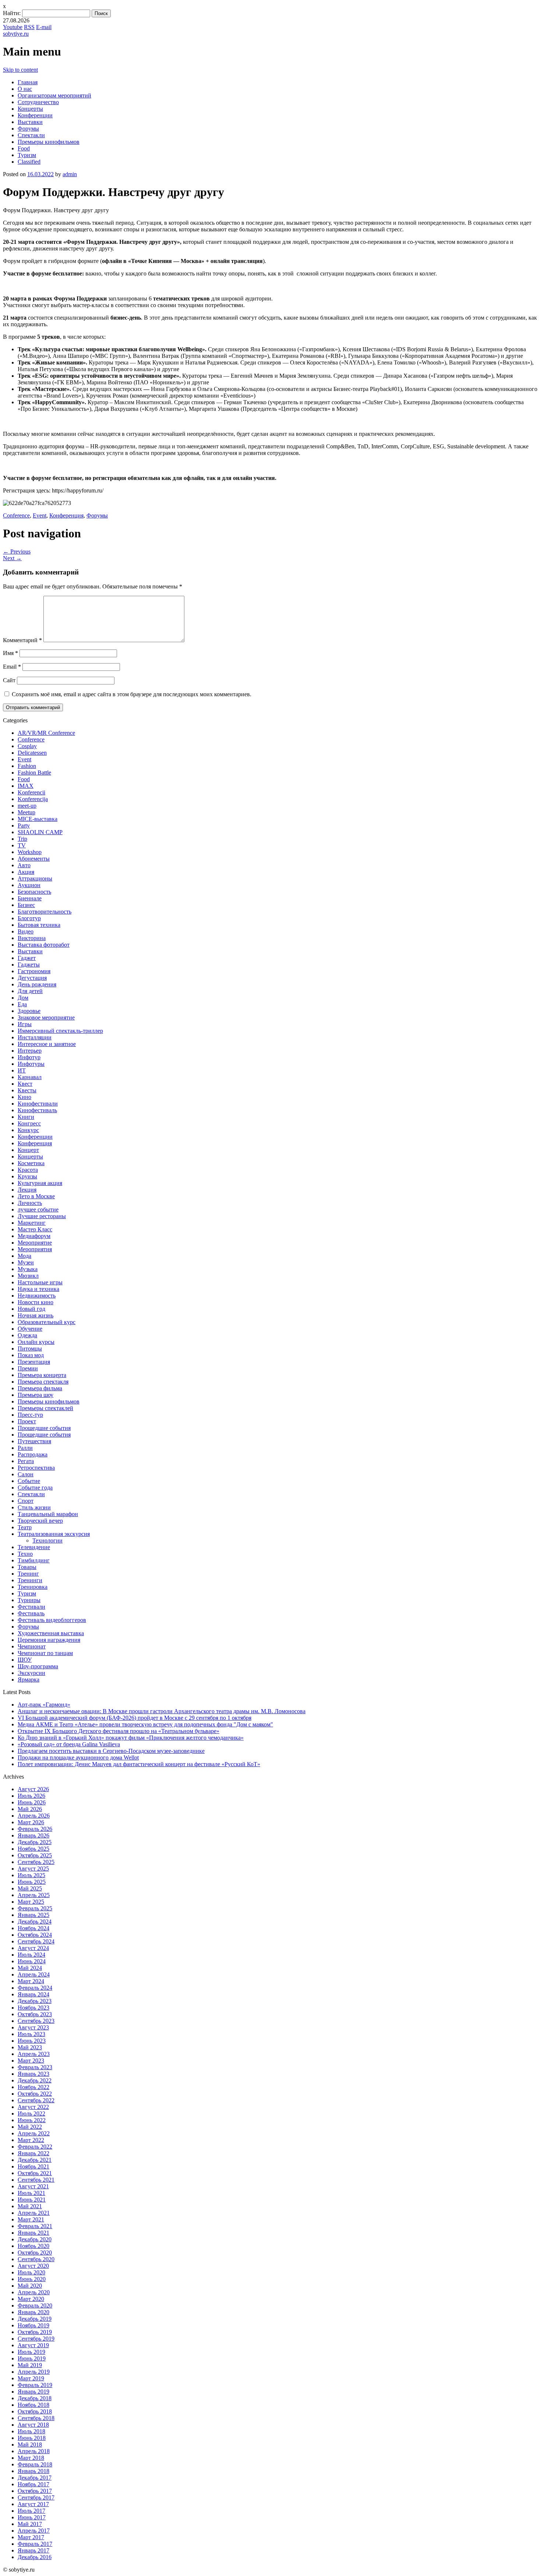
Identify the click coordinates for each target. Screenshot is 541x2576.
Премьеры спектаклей (45, 1408)
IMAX (26, 786)
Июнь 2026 (32, 1802)
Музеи (26, 1262)
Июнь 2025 (32, 1882)
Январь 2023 (33, 2074)
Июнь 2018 (32, 2438)
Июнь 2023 (32, 2041)
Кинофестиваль (37, 1110)
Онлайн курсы (36, 1342)
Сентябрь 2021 (36, 2180)
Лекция (27, 1190)
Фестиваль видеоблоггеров (52, 1620)
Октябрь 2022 (35, 2094)
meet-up (27, 806)
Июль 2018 (31, 2431)
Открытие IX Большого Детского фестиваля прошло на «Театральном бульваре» (119, 1731)
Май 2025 (30, 1888)
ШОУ (25, 1660)
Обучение (30, 1329)
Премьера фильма (40, 1388)
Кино (24, 1097)
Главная (28, 82)
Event (40, 515)
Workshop (30, 852)
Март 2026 (31, 1822)
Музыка (28, 1269)
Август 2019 (33, 2345)
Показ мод (31, 1355)
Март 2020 (31, 2299)
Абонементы (34, 859)
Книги (26, 1117)
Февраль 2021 (35, 2226)
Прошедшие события (44, 1428)
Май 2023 (30, 2047)
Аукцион (29, 885)
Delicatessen (32, 753)
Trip (22, 839)
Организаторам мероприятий (54, 95)
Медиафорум (34, 1236)
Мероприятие (35, 1243)
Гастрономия (34, 971)
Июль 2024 (31, 1955)
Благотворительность (45, 912)
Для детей (30, 991)
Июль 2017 (31, 2511)
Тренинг (28, 1574)
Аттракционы (35, 878)
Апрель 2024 (34, 1974)
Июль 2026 (31, 1796)
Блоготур (29, 918)
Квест (25, 1084)
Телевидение (34, 1547)
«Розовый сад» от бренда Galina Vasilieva (69, 1744)
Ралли (25, 1448)
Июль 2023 (31, 2034)
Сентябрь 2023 (36, 2021)
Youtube (13, 27)
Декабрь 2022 (35, 2080)
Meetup (26, 812)
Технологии (47, 1540)
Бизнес (26, 905)
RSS (29, 27)
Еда (22, 1004)
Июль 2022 (31, 2114)
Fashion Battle (34, 773)
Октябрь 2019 (35, 2332)
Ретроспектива (36, 1468)
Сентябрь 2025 (36, 1862)
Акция (26, 872)
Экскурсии (31, 1673)
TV (22, 845)
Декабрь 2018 (35, 2398)
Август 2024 (33, 1948)
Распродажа (33, 1454)
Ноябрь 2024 (33, 1928)
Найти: (12, 13)
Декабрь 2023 (35, 2001)
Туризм (27, 155)
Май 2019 (30, 2365)
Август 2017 (33, 2504)
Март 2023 (31, 2061)
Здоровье (29, 1011)
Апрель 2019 (34, 2372)
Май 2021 (30, 2206)
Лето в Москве (36, 1196)
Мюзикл (28, 1276)
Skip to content (20, 70)
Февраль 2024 (35, 1988)
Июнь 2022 (32, 2120)
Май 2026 (30, 1809)
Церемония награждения (49, 1640)
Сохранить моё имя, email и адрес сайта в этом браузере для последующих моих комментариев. (132, 694)
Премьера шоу (36, 1395)
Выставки (30, 122)
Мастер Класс (35, 1229)
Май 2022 (30, 2127)
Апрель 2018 (34, 2451)
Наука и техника (38, 1289)
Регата (26, 1461)
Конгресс (29, 1123)
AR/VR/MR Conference (46, 733)
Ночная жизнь (36, 1315)
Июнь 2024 (32, 1961)
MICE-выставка (38, 819)
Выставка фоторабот (44, 945)
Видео (26, 931)
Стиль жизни (34, 1507)
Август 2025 (33, 1869)
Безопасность (34, 892)
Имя (10, 653)
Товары (27, 1567)
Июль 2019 (31, 2352)
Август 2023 (33, 2027)
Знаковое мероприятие (46, 1017)
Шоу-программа (38, 1666)
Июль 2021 (31, 2193)
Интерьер (30, 1051)
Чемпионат (32, 1646)
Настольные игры (40, 1282)
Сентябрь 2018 (36, 2418)
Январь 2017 (33, 2550)
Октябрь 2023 (35, 2014)
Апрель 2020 (34, 2292)
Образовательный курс (47, 1322)
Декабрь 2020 (35, 2239)
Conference (16, 515)
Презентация (34, 1362)
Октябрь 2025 (35, 1855)
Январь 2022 (33, 2153)
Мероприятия (35, 1249)
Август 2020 (33, 2266)
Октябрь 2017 (35, 2491)
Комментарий (22, 640)
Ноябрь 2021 (33, 2166)
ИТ (22, 1070)
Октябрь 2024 (35, 1935)
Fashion (27, 766)
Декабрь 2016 (35, 2557)
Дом (23, 998)
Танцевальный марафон (48, 1514)
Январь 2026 (33, 1835)
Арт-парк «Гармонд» (44, 1705)
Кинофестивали (38, 1104)
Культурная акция (40, 1183)
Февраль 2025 (35, 1908)
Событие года (35, 1488)
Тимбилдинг (34, 1560)
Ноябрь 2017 (33, 2484)
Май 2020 (30, 2286)
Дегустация (32, 978)
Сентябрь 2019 (36, 2339)
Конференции (35, 115)
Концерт (28, 1150)
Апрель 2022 (34, 2133)
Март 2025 (31, 1902)
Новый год (31, 1309)
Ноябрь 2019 (33, 2325)
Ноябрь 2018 (33, 2405)
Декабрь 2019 (35, 2319)
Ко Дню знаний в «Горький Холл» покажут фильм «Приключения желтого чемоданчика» (131, 1738)
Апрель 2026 (34, 1816)
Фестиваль (31, 1613)
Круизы (27, 1176)
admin (70, 174)
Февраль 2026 (35, 1829)
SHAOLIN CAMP (40, 832)
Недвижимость (37, 1296)
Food (24, 148)
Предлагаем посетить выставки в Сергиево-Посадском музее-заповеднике (111, 1751)
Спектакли (31, 135)
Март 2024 (31, 1981)
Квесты (27, 1090)
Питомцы (30, 1349)
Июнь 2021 (32, 2200)
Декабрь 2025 (35, 1842)
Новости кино (36, 1302)
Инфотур (29, 1057)
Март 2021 (31, 2219)
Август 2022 (33, 2107)
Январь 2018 (33, 2471)
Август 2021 (33, 2186)
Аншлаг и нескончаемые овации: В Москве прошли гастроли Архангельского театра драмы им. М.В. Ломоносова (162, 1711)
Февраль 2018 (35, 2464)
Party (24, 826)
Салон (26, 1474)
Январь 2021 (33, 2233)
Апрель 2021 (34, 2213)
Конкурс (28, 1130)
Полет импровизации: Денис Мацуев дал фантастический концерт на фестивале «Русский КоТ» (139, 1764)
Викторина (32, 938)
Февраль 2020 (35, 2305)
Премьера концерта (42, 1375)
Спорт (26, 1501)
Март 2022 (31, 2140)
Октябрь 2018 (35, 2411)
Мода (24, 1256)
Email (12, 667)
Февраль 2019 (35, 2385)
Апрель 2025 (34, 1895)
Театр (25, 1527)
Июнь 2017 (32, 2517)
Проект (27, 1421)
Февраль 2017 (35, 2544)
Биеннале (30, 898)
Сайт (9, 680)
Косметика (31, 1163)
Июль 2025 (31, 1875)
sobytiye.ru (16, 34)
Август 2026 (33, 1789)
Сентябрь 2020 (36, 2259)
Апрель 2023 (34, 2054)
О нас (25, 89)
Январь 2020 (33, 2312)
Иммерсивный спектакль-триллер (60, 1031)
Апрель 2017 (34, 2531)
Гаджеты (29, 965)
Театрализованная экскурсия (54, 1534)
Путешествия (34, 1441)
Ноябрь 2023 (33, 2008)
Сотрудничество (38, 102)
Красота (28, 1170)
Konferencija (33, 799)
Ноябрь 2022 (33, 2087)
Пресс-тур (30, 1415)
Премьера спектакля (43, 1382)
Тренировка (33, 1587)
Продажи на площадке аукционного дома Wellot (78, 1757)
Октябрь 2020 (35, 2253)
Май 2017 (30, 2524)
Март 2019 (31, 2378)
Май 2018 (30, 2445)
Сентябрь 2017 (36, 2497)
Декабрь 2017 (35, 2478)
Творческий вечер (40, 1521)
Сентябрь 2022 (36, 2100)
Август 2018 (33, 2425)
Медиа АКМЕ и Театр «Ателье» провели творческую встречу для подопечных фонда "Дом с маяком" (145, 1724)
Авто (24, 865)
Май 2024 (30, 1968)
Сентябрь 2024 (36, 1941)
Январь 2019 (33, 2392)
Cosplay (27, 746)
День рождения (37, 984)
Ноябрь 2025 (33, 1849)
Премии (28, 1368)
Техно (25, 1554)
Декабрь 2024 (35, 1922)
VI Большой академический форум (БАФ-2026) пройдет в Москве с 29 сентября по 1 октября (135, 1718)
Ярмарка (29, 1680)
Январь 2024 (33, 1994)
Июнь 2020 (32, 2279)
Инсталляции (35, 1037)
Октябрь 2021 (35, 2173)
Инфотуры (31, 1064)
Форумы (28, 129)
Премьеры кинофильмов (49, 142)
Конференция (66, 515)
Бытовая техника (39, 925)
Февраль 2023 (35, 2067)
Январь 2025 (33, 1915)
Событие (29, 1481)
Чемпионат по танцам (45, 1653)
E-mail (44, 27)
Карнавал (30, 1077)
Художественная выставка (51, 1633)
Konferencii (31, 792)
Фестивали (31, 1607)
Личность (30, 1203)
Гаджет (27, 958)
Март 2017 (31, 2537)
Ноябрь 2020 (33, 2246)
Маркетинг (32, 1223)
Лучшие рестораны (42, 1216)
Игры (25, 1024)
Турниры (29, 1600)
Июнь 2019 (32, 2358)
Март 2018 (31, 2458)
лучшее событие (38, 1209)
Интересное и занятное (47, 1044)
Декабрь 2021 (35, 2160)
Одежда (27, 1335)
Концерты (30, 109)
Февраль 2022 (35, 2147)
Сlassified (29, 162)
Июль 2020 (31, 2272)
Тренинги (30, 1580)
